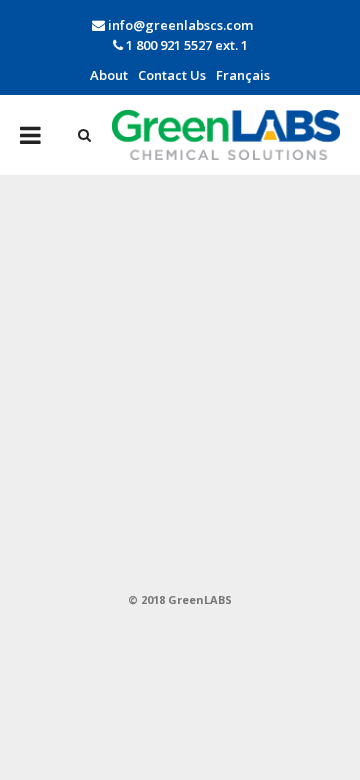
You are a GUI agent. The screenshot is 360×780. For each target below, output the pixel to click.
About (109, 75)
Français (243, 75)
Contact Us (172, 75)
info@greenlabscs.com (180, 25)
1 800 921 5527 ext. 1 (185, 45)
